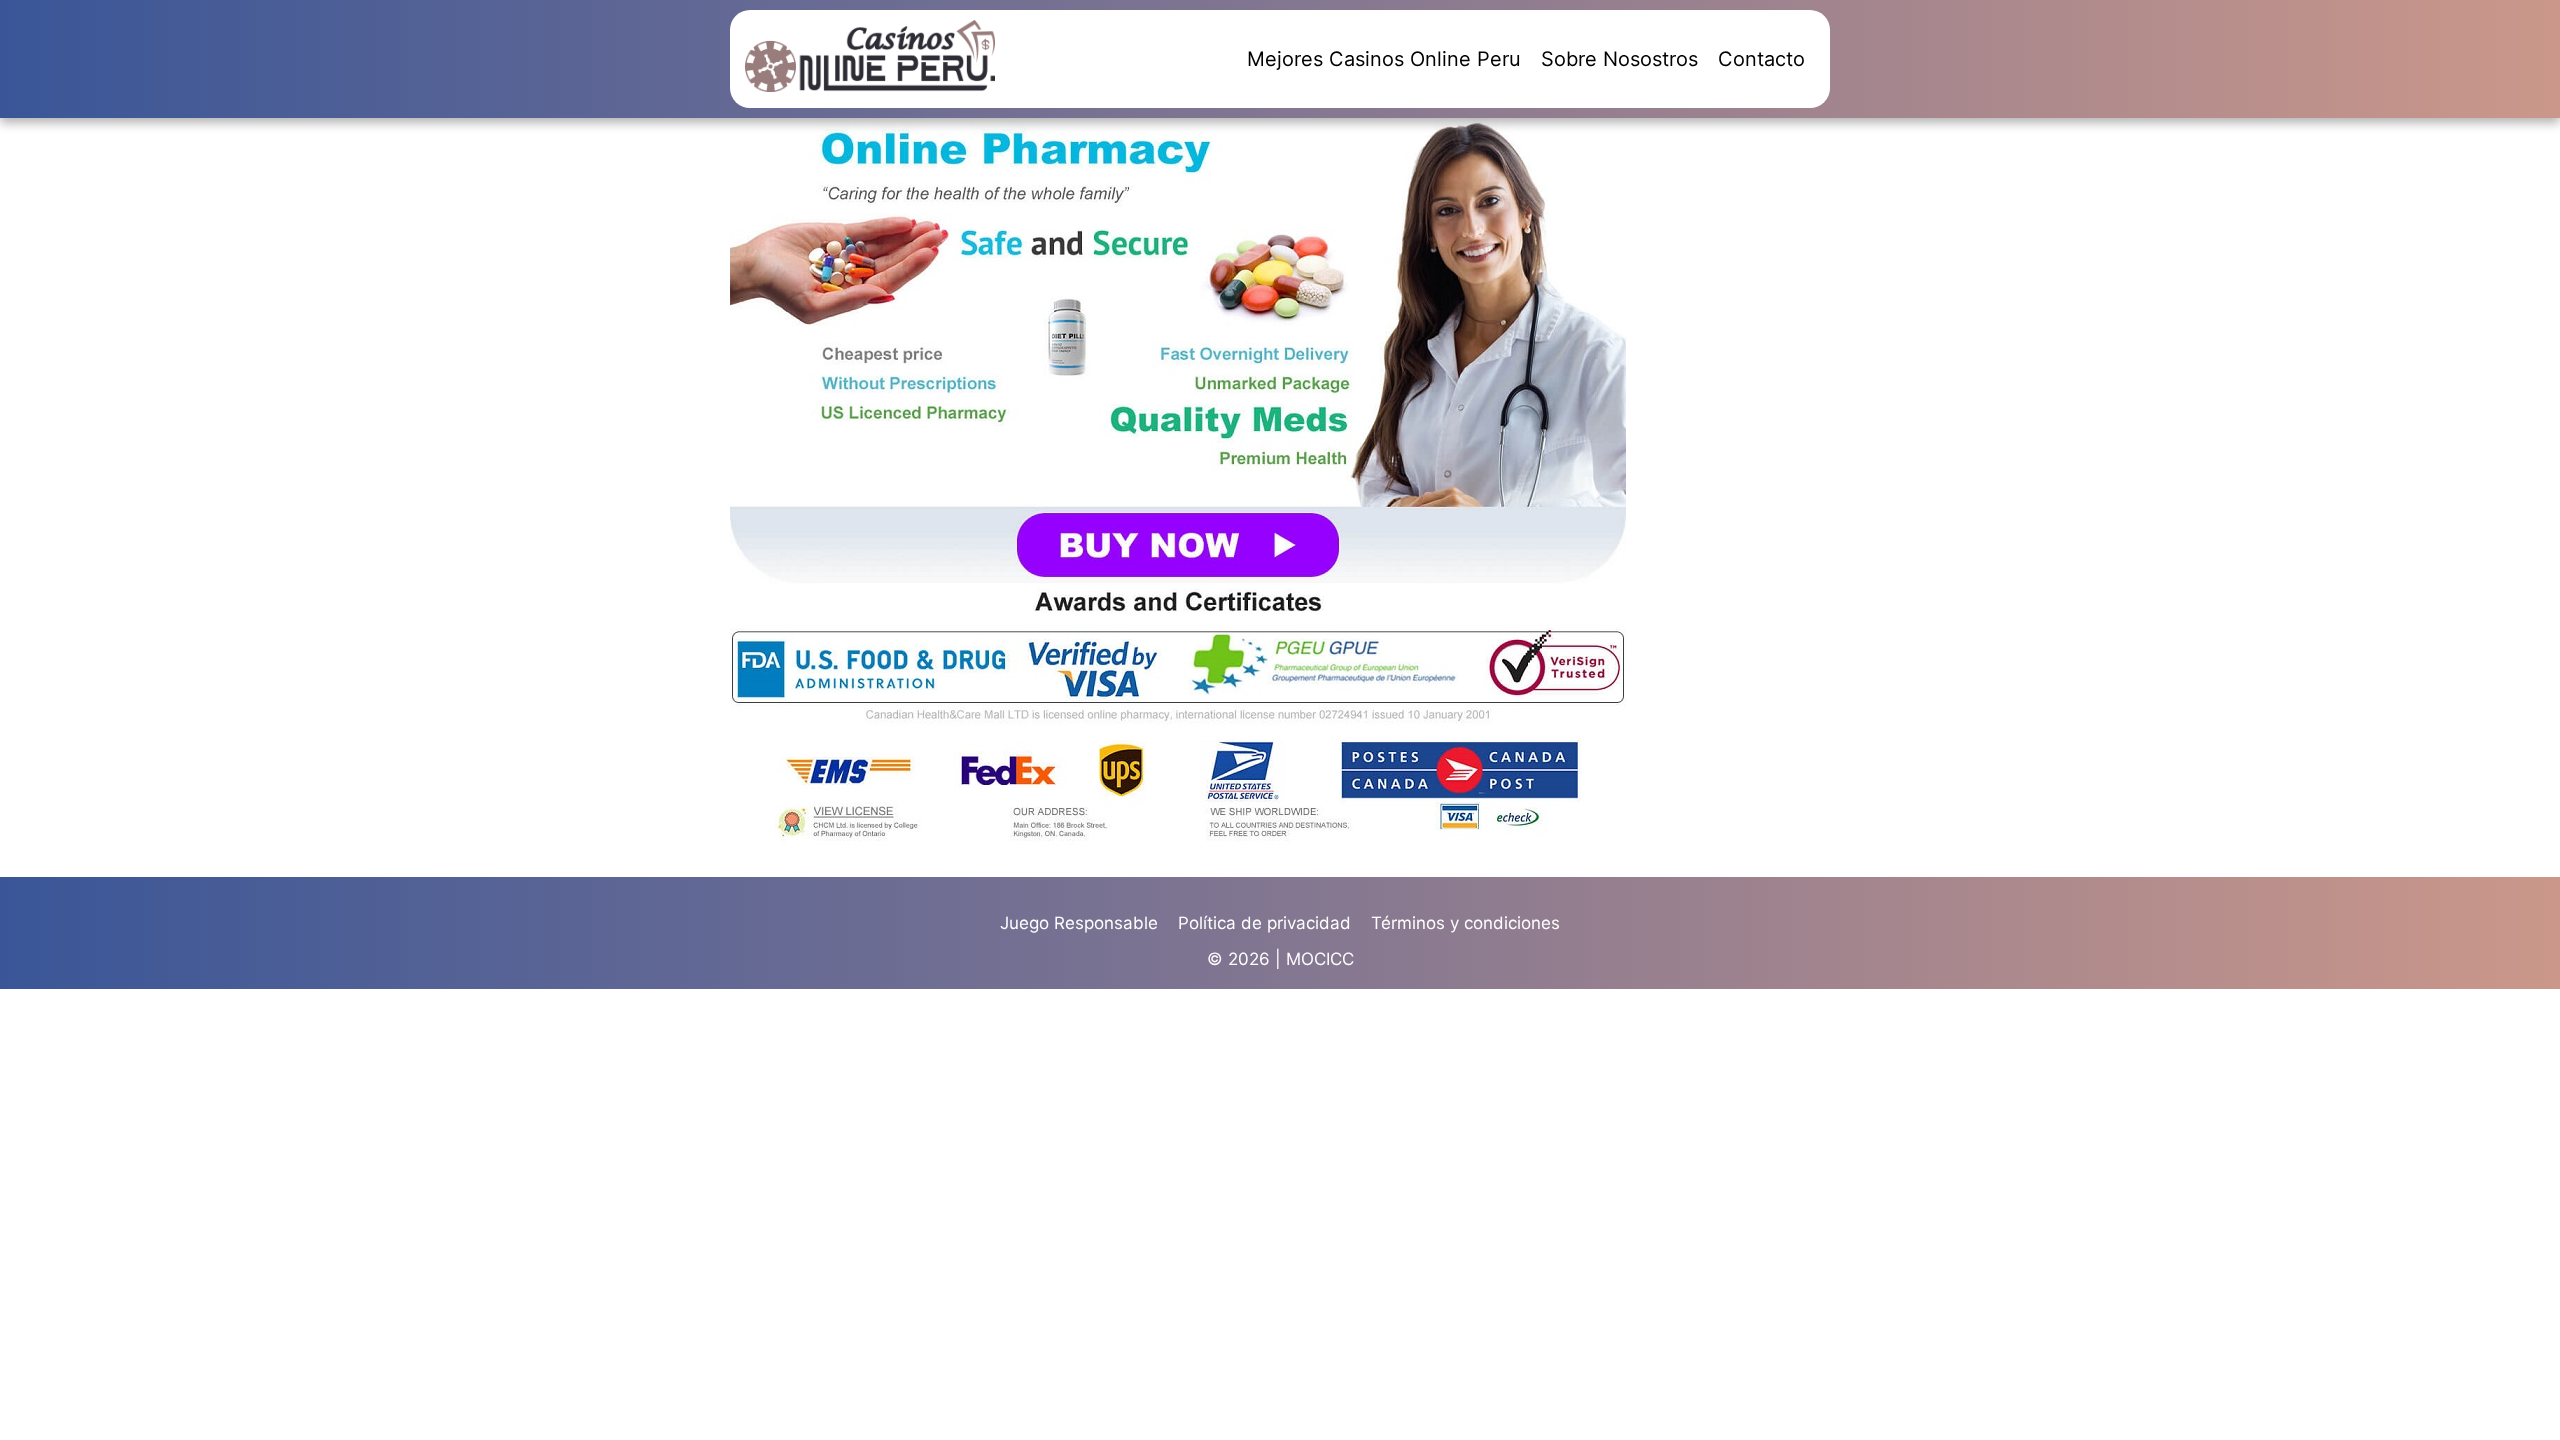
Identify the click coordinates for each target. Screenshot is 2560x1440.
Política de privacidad (1264, 923)
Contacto (1761, 59)
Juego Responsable (1079, 923)
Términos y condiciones (1465, 923)
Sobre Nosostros (1619, 59)
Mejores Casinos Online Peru (1384, 59)
